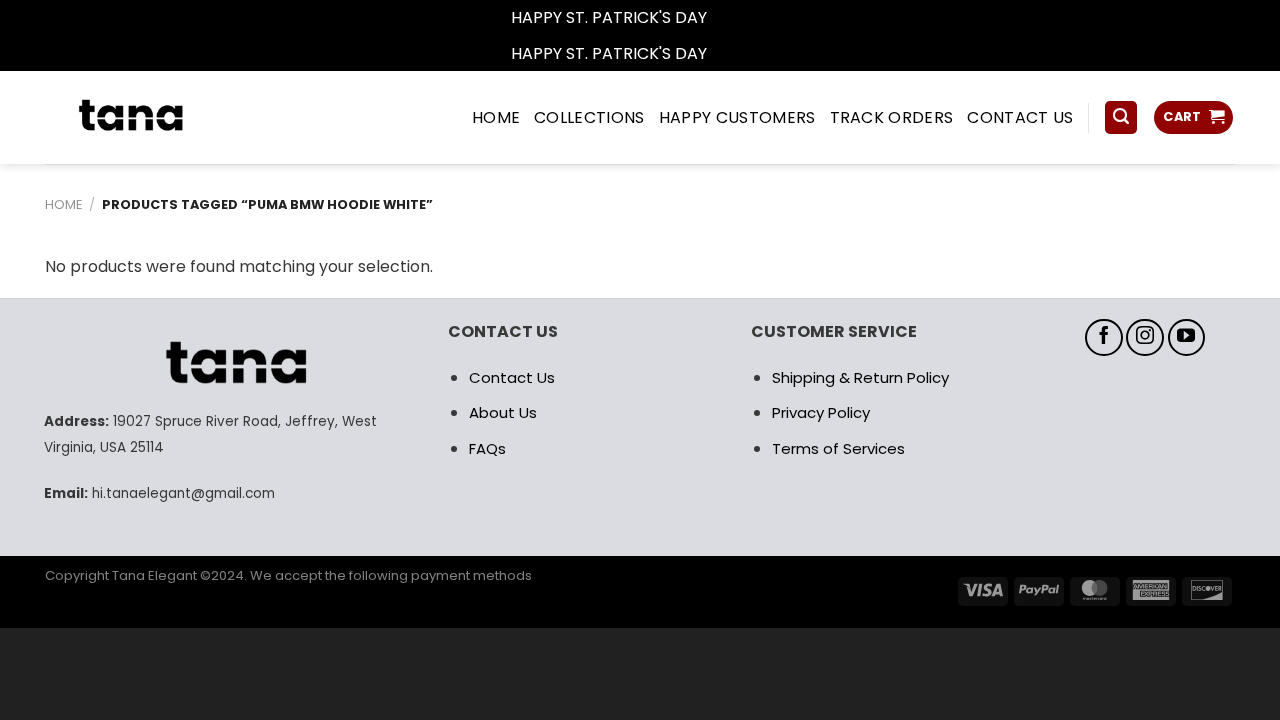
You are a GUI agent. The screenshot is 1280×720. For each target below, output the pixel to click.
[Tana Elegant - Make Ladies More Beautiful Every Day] (175, 117)
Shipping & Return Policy (860, 377)
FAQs (487, 448)
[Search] (1121, 117)
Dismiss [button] (740, 17)
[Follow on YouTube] (1187, 338)
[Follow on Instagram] (1145, 338)
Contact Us (512, 377)
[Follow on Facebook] (1104, 338)
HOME (496, 117)
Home (63, 204)
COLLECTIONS (589, 117)
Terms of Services (838, 448)
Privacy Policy (821, 412)
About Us (503, 412)
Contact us (1020, 117)
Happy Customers (737, 117)
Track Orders (892, 117)
